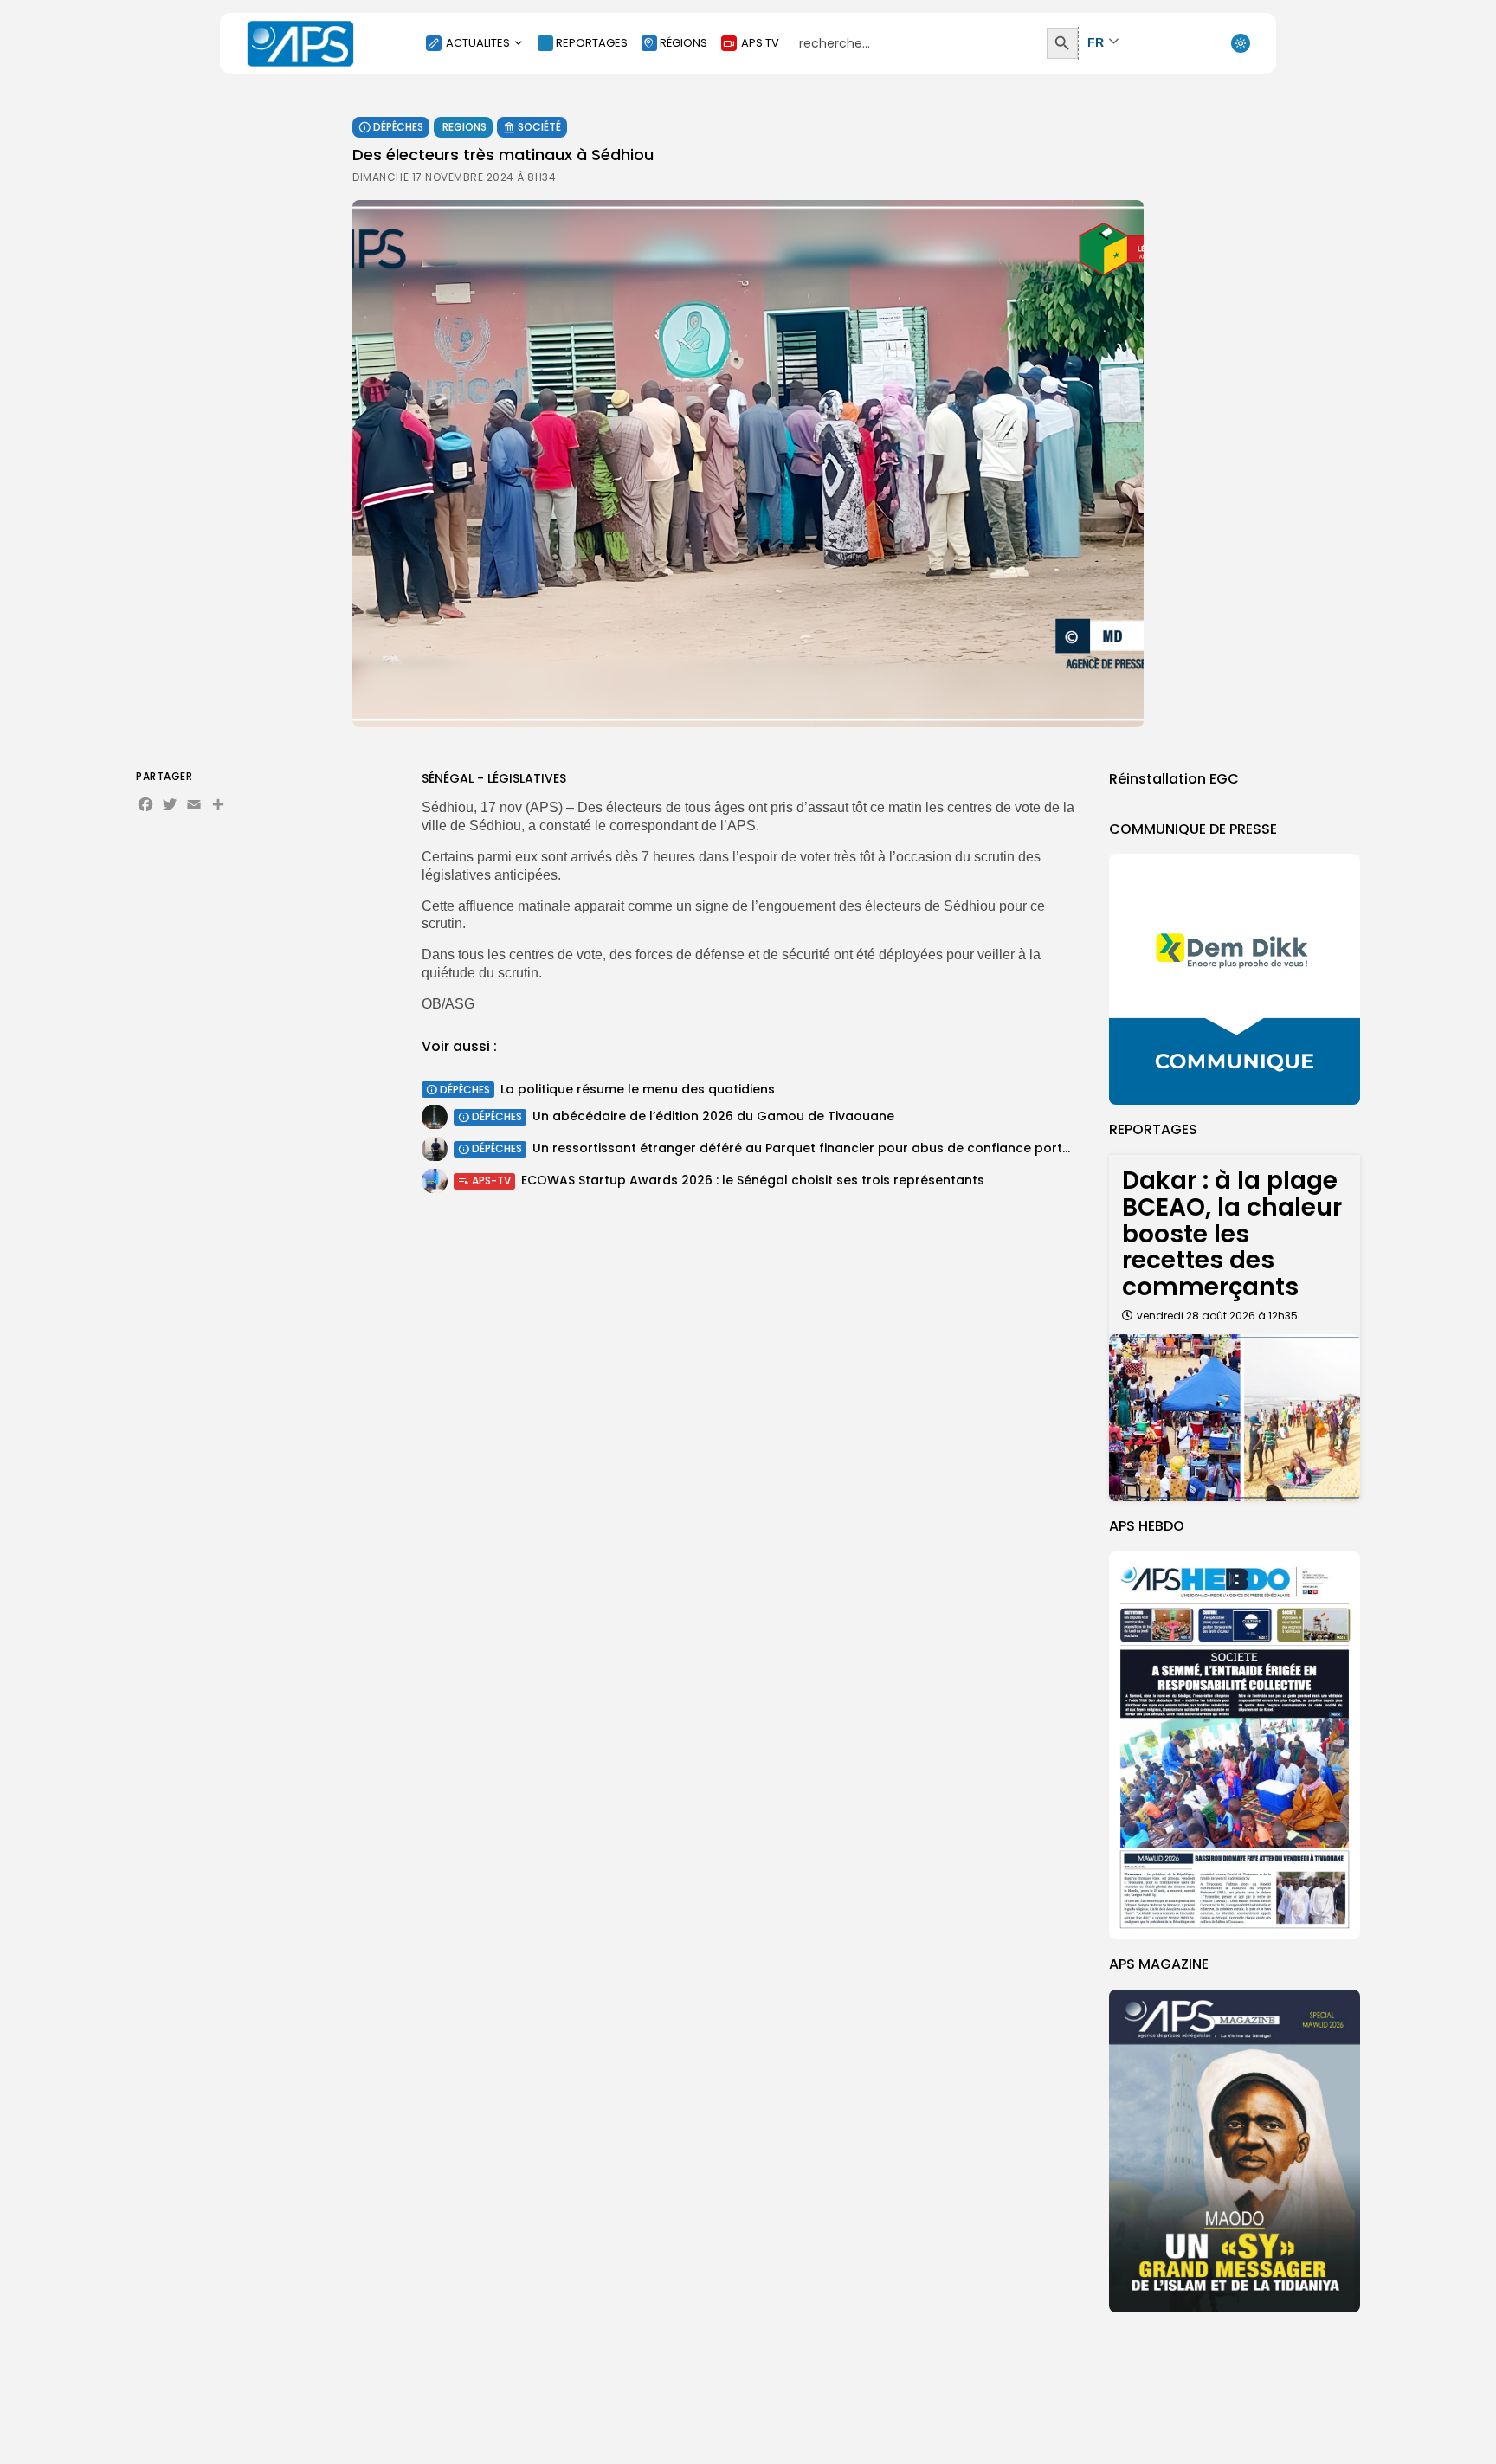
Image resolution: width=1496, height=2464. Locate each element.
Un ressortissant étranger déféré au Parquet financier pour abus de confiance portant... (812, 1148)
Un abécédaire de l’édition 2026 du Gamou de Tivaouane (713, 1116)
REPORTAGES (592, 43)
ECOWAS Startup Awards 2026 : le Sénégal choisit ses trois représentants (753, 1180)
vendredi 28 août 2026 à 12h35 (1217, 1316)
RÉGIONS (684, 43)
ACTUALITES (478, 43)
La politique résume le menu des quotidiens (638, 1089)
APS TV (760, 43)
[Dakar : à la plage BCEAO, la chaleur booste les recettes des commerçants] (1235, 1418)
